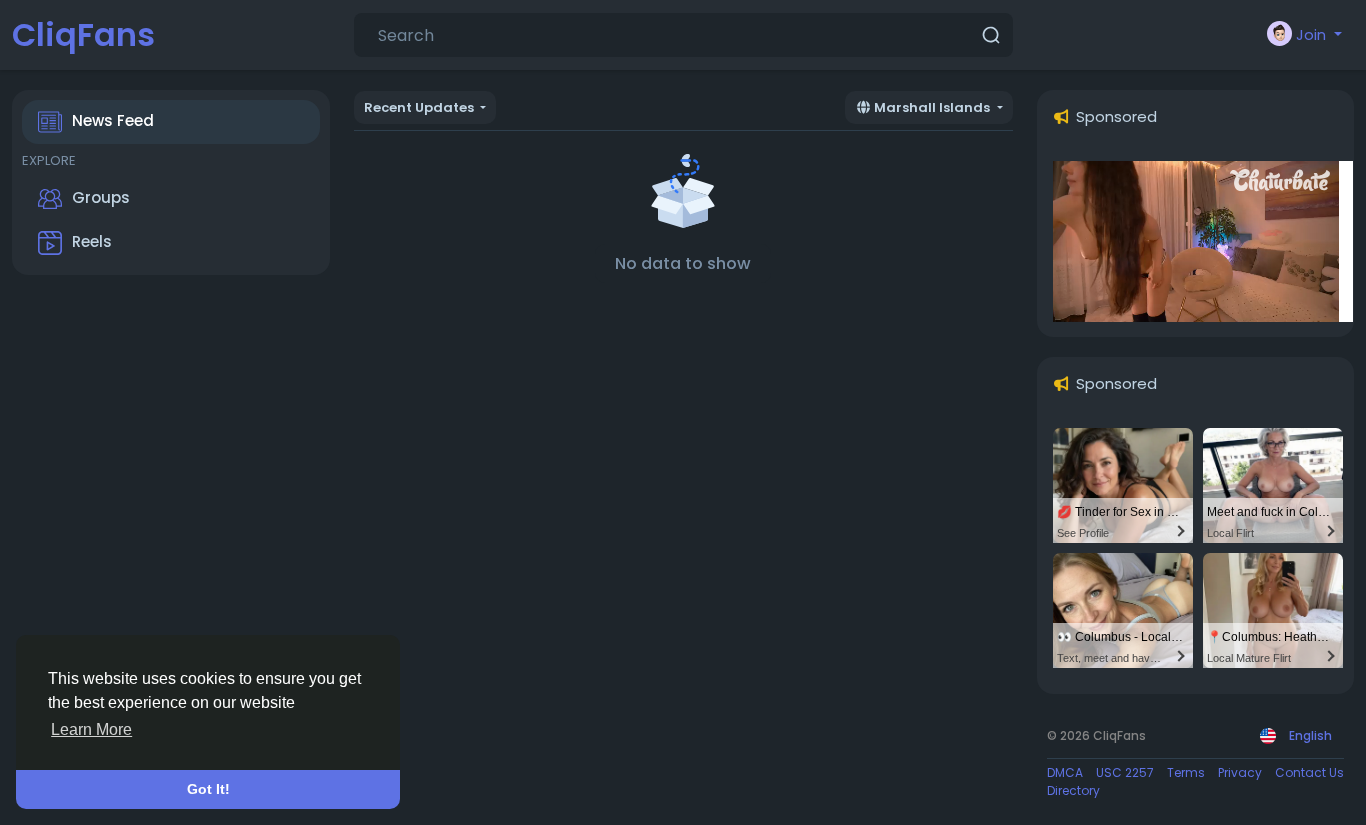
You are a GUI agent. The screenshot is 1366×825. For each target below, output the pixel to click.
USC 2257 (1125, 772)
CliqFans (83, 34)
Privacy (1240, 772)
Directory (1073, 790)
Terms (1186, 772)
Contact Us (1309, 772)
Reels (92, 241)
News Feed (113, 120)
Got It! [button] (208, 789)
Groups (101, 197)
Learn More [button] (91, 729)
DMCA (1065, 772)
